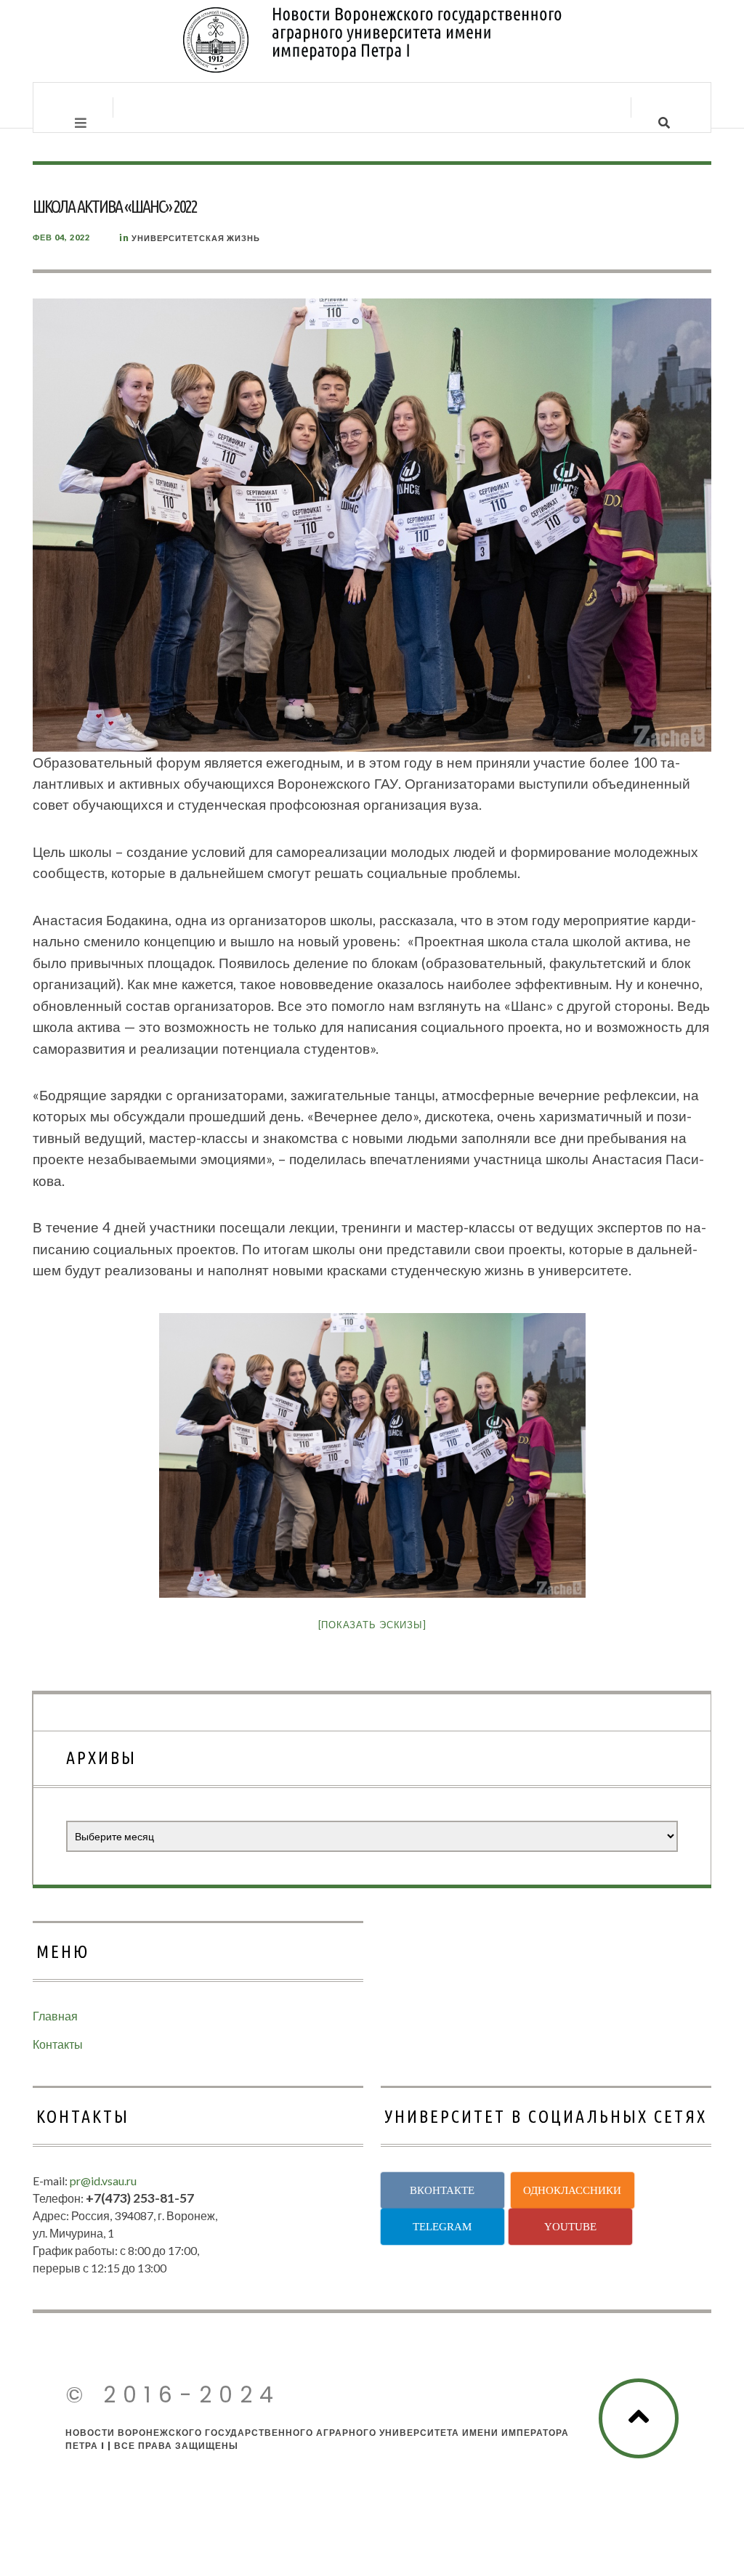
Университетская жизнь (196, 238)
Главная (55, 2016)
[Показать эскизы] (372, 1625)
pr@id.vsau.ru (103, 2181)
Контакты (58, 2044)
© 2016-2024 (173, 2395)
